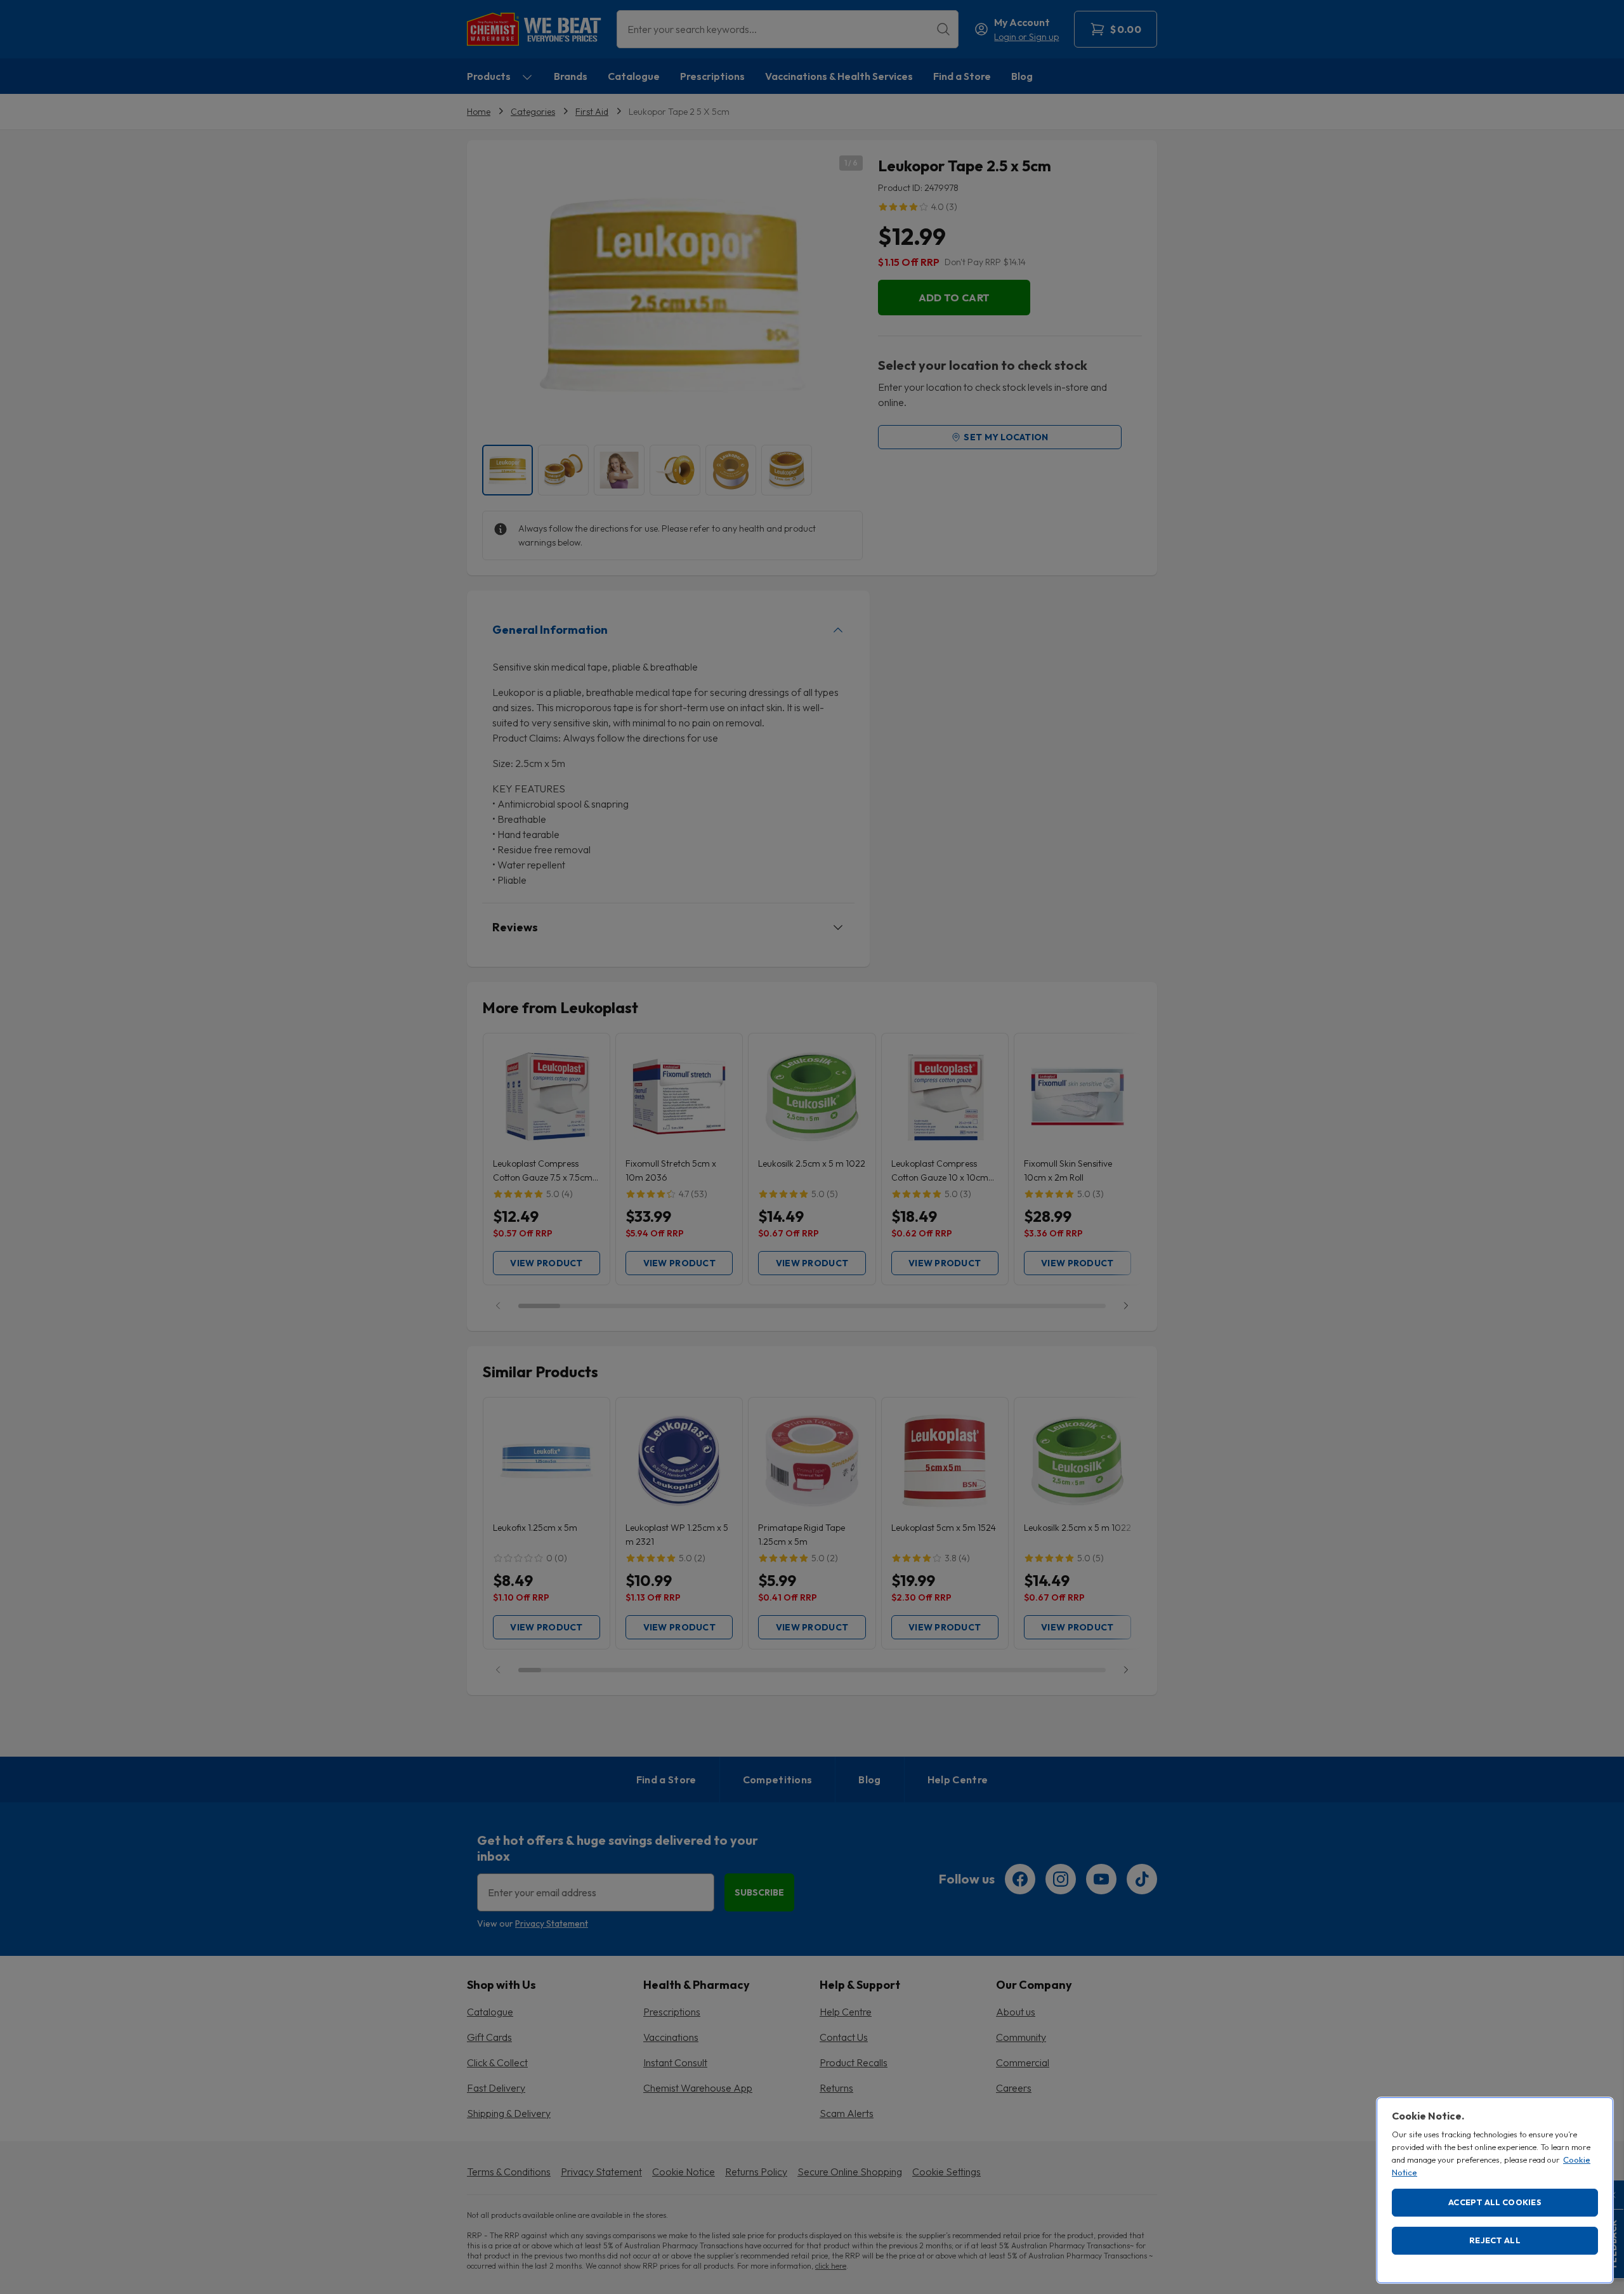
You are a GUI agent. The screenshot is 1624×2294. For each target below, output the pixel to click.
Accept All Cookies (1495, 2202)
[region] (1495, 2190)
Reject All (1495, 2240)
